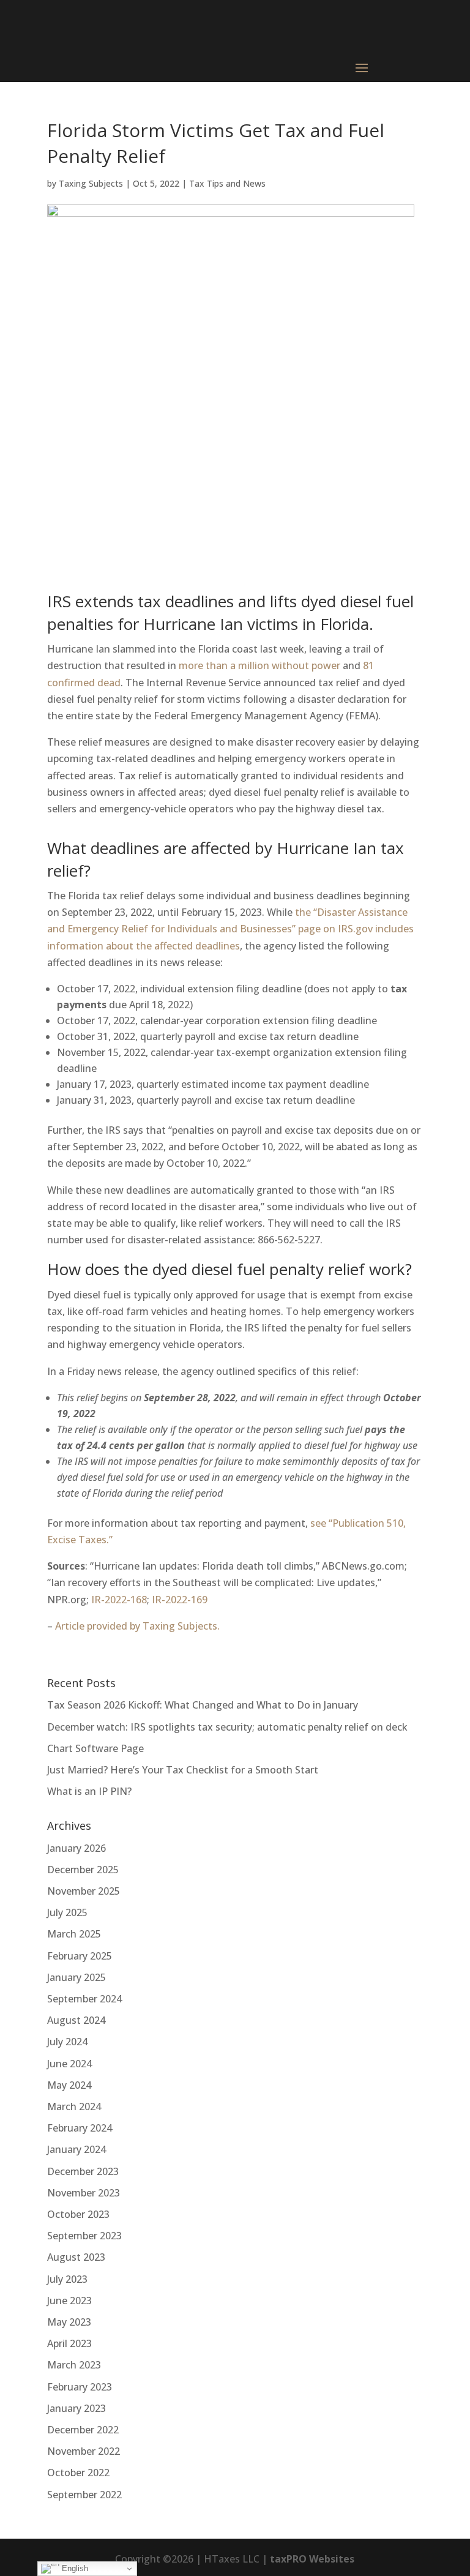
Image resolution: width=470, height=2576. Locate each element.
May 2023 (69, 2322)
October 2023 (78, 2214)
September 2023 (84, 2236)
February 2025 (80, 1956)
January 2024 (76, 2149)
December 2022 (83, 2430)
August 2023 (76, 2257)
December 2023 (83, 2171)
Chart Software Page (95, 1748)
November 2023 (84, 2193)
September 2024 (84, 1999)
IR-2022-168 (119, 1600)
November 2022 (84, 2451)
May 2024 (69, 2085)
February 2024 (80, 2128)
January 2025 (76, 1977)
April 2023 (69, 2343)
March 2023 (74, 2365)
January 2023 (76, 2408)
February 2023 (80, 2387)
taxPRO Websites (312, 2559)
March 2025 (74, 1934)
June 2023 (69, 2301)
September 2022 (84, 2495)
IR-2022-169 (180, 1600)
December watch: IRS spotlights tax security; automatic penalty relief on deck (227, 1727)
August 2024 (76, 2020)
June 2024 (69, 2064)
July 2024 (67, 2042)
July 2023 (67, 2279)
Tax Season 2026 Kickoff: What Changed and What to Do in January (203, 1705)
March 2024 (74, 2106)
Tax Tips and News (227, 183)
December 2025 (83, 1870)
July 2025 (67, 1912)
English (74, 2568)
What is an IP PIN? (89, 1791)
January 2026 (76, 1848)
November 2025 (84, 1891)
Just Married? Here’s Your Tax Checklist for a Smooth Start (183, 1770)
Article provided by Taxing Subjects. (137, 1626)
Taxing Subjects (91, 183)
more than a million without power (259, 665)
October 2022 (78, 2473)
